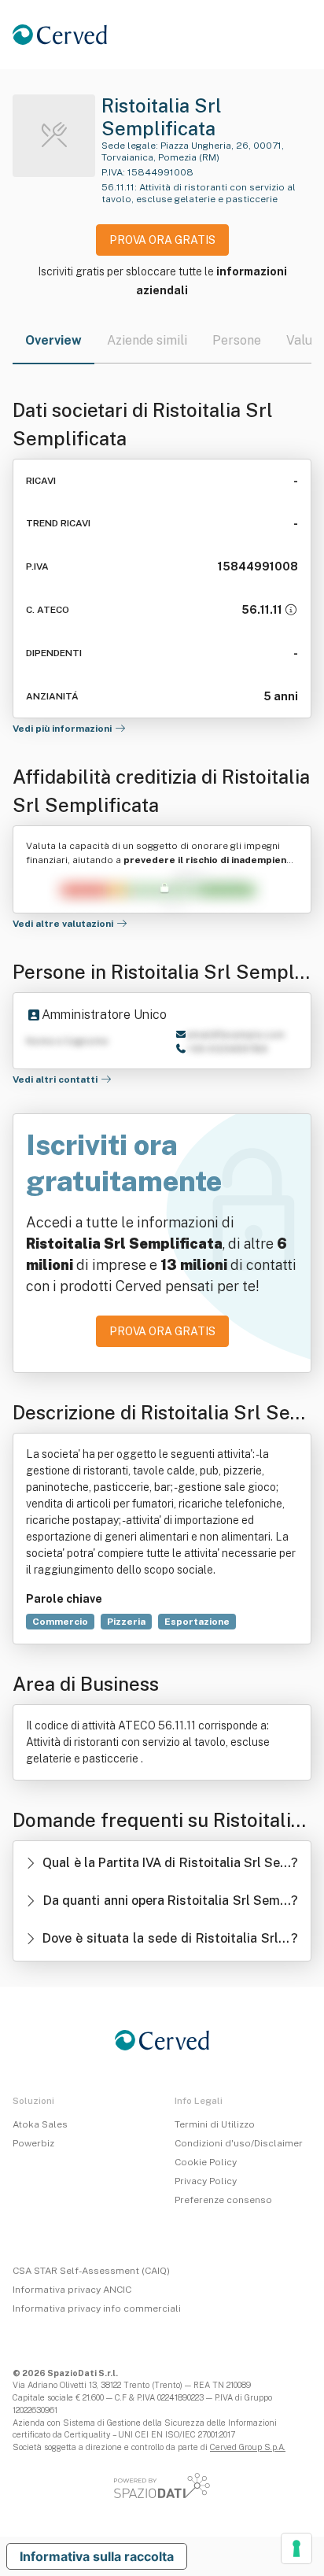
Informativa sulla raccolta (97, 2556)
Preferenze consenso (223, 2200)
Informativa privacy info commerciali (97, 2308)
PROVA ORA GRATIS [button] (162, 240)
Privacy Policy (206, 2181)
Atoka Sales (40, 2124)
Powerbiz (33, 2143)
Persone (237, 340)
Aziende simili (147, 340)
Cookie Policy (206, 2162)
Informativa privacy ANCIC (72, 2290)
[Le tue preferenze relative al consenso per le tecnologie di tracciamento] (296, 2548)
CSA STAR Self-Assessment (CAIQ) (91, 2271)
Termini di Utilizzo (215, 2124)
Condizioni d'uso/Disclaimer (239, 2143)
